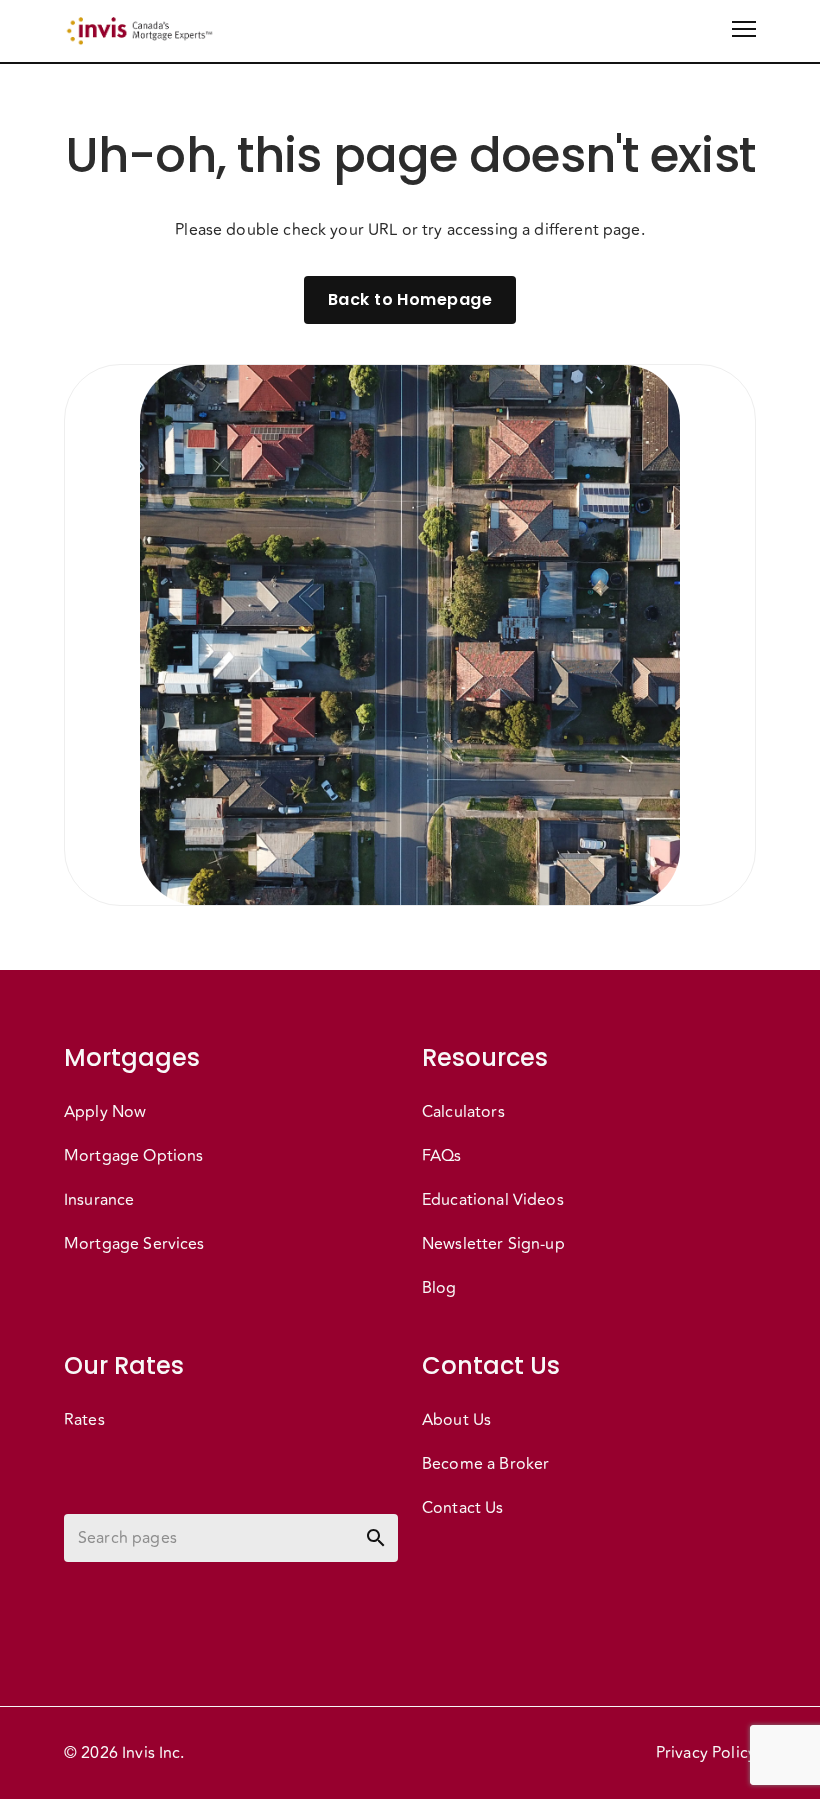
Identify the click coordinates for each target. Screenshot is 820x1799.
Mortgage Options (133, 1156)
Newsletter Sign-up (493, 1244)
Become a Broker (485, 1464)
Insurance (99, 1200)
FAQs (442, 1156)
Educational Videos (493, 1200)
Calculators (463, 1112)
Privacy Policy (706, 1753)
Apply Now (105, 1112)
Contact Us (463, 1508)
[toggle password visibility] (376, 1538)
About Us (456, 1420)
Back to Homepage (410, 299)
